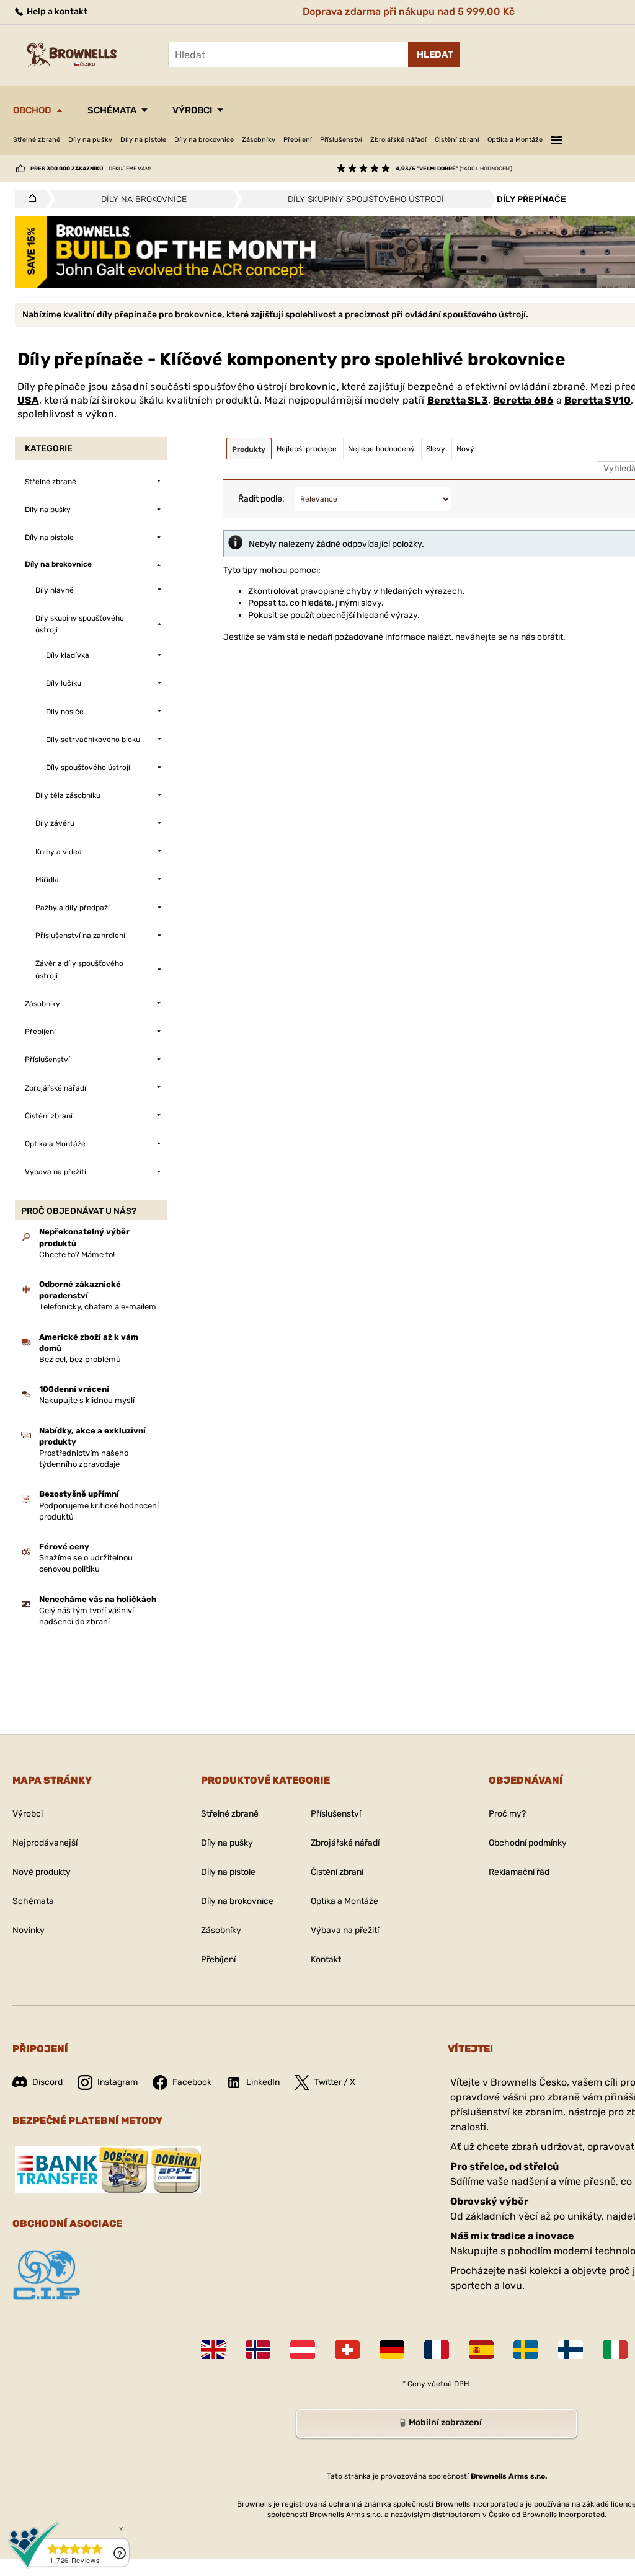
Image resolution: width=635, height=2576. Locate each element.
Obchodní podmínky (528, 1843)
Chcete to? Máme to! (77, 1255)
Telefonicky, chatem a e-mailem (98, 1307)
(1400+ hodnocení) (454, 169)
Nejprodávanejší (45, 1843)
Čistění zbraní (457, 140)
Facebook (192, 2082)
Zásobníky (259, 140)
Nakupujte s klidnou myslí (87, 1400)
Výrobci (192, 110)
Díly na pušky (90, 140)
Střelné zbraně (37, 140)
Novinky (29, 1930)
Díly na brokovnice (204, 140)
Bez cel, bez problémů (80, 1359)
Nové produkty (42, 1872)
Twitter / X (335, 2082)
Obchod (32, 110)
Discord (47, 2082)
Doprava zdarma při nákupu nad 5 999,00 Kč (409, 11)
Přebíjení (298, 140)
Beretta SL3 (458, 400)
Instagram (118, 2082)
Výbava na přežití (345, 1930)
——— (556, 138)
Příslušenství (341, 140)
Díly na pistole (143, 140)
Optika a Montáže (515, 140)
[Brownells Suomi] (571, 2350)
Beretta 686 (523, 400)
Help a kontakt (56, 11)
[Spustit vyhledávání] (434, 55)
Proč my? (507, 1814)
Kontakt (326, 1959)
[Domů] (29, 199)
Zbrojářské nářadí (398, 140)
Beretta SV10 (597, 400)
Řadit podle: (261, 499)
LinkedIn (263, 2082)
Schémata (112, 110)
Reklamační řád (519, 1872)
